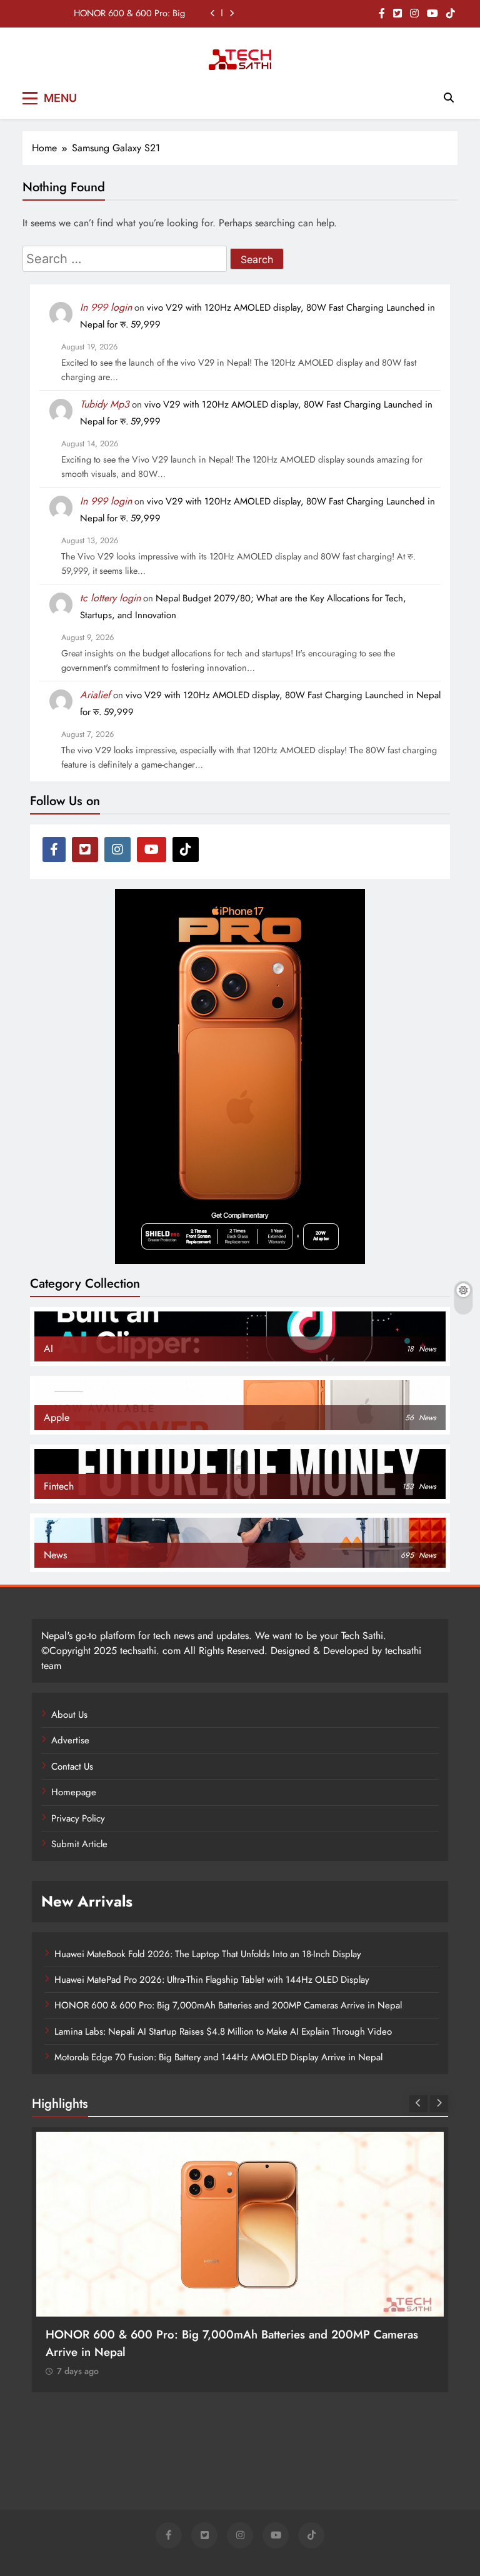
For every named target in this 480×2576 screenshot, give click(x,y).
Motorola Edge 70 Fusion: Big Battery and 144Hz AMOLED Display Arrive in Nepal (218, 2057)
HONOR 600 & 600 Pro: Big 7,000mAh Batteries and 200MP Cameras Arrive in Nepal (123, 13)
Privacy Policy (78, 1818)
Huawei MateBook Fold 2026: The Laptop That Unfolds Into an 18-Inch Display (208, 1954)
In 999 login (106, 307)
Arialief (95, 695)
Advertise (70, 1740)
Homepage (74, 1792)
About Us (69, 1715)
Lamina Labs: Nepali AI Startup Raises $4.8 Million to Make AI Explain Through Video (223, 2032)
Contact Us (72, 1767)
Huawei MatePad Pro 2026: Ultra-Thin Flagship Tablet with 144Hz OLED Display (212, 1980)
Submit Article (79, 1844)
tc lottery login (110, 598)
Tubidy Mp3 (105, 404)
